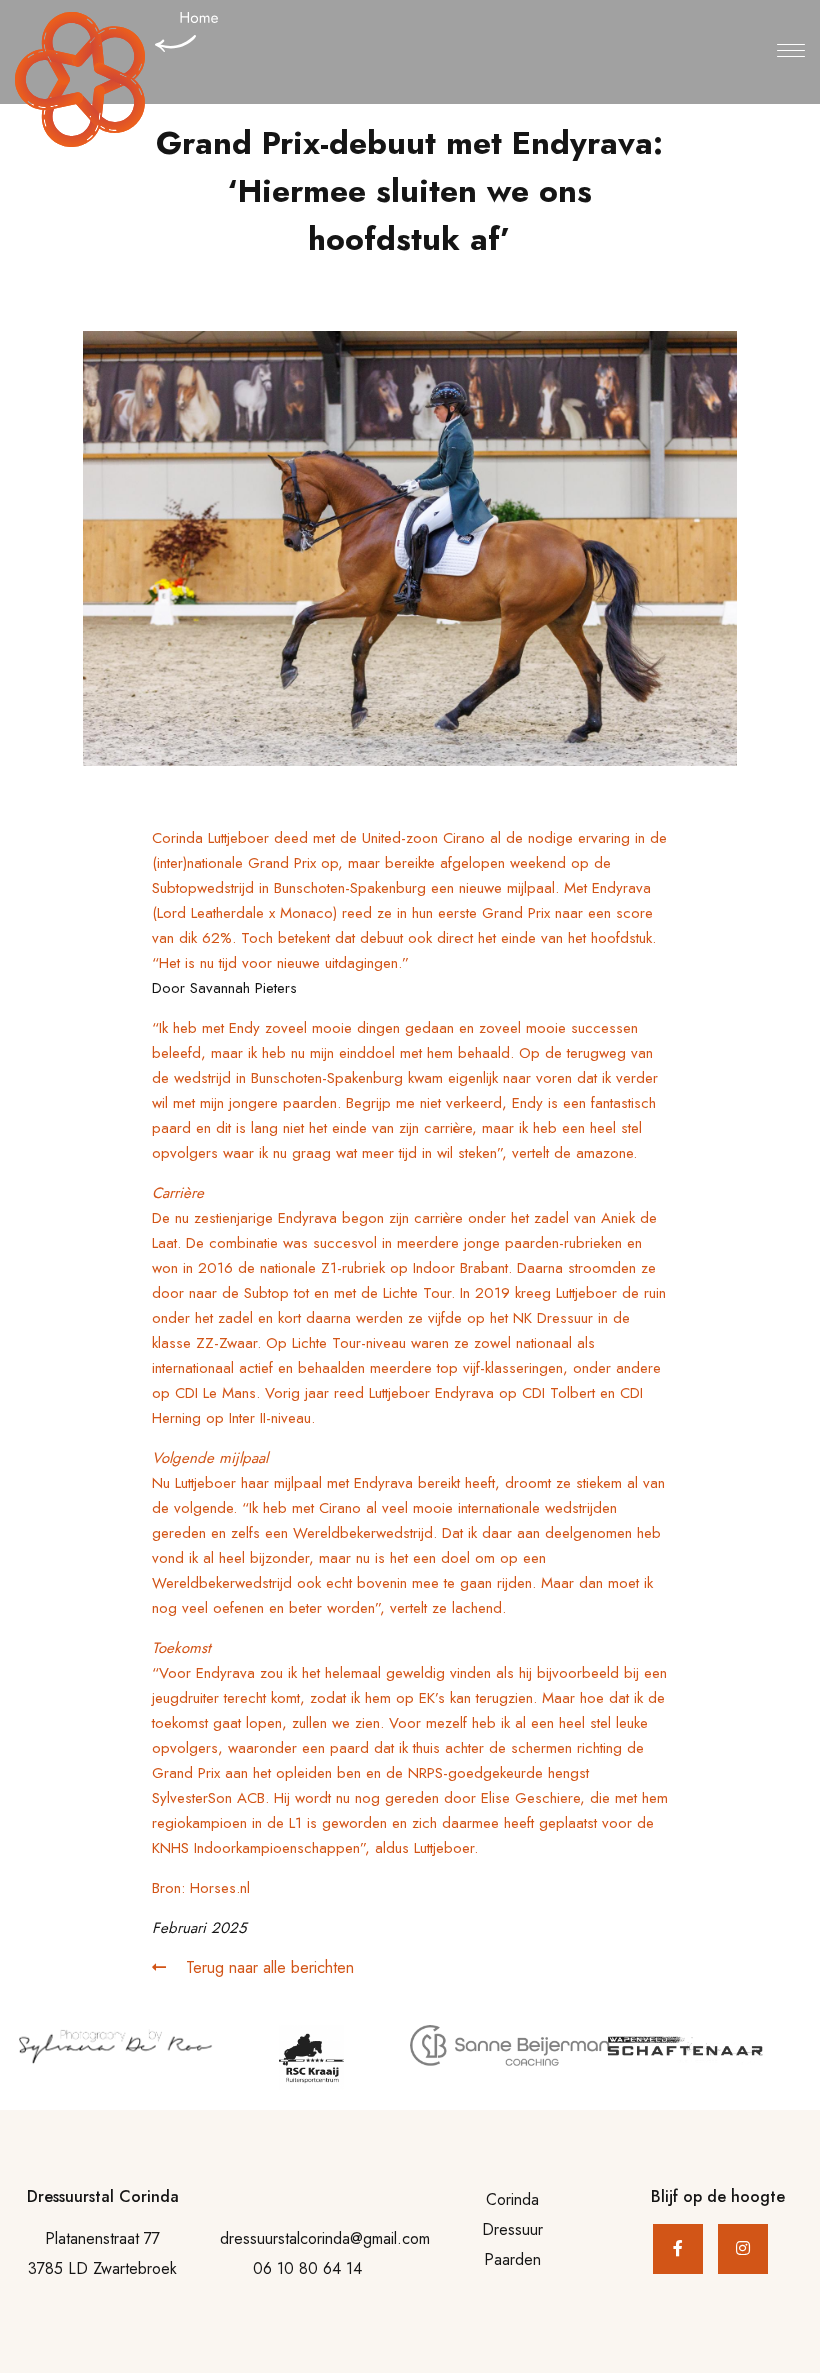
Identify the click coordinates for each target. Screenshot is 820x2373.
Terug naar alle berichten (267, 1967)
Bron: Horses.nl (201, 1888)
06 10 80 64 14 (307, 2268)
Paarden (512, 2259)
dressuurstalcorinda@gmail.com (325, 2238)
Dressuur (512, 2229)
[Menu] (791, 52)
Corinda (512, 2199)
